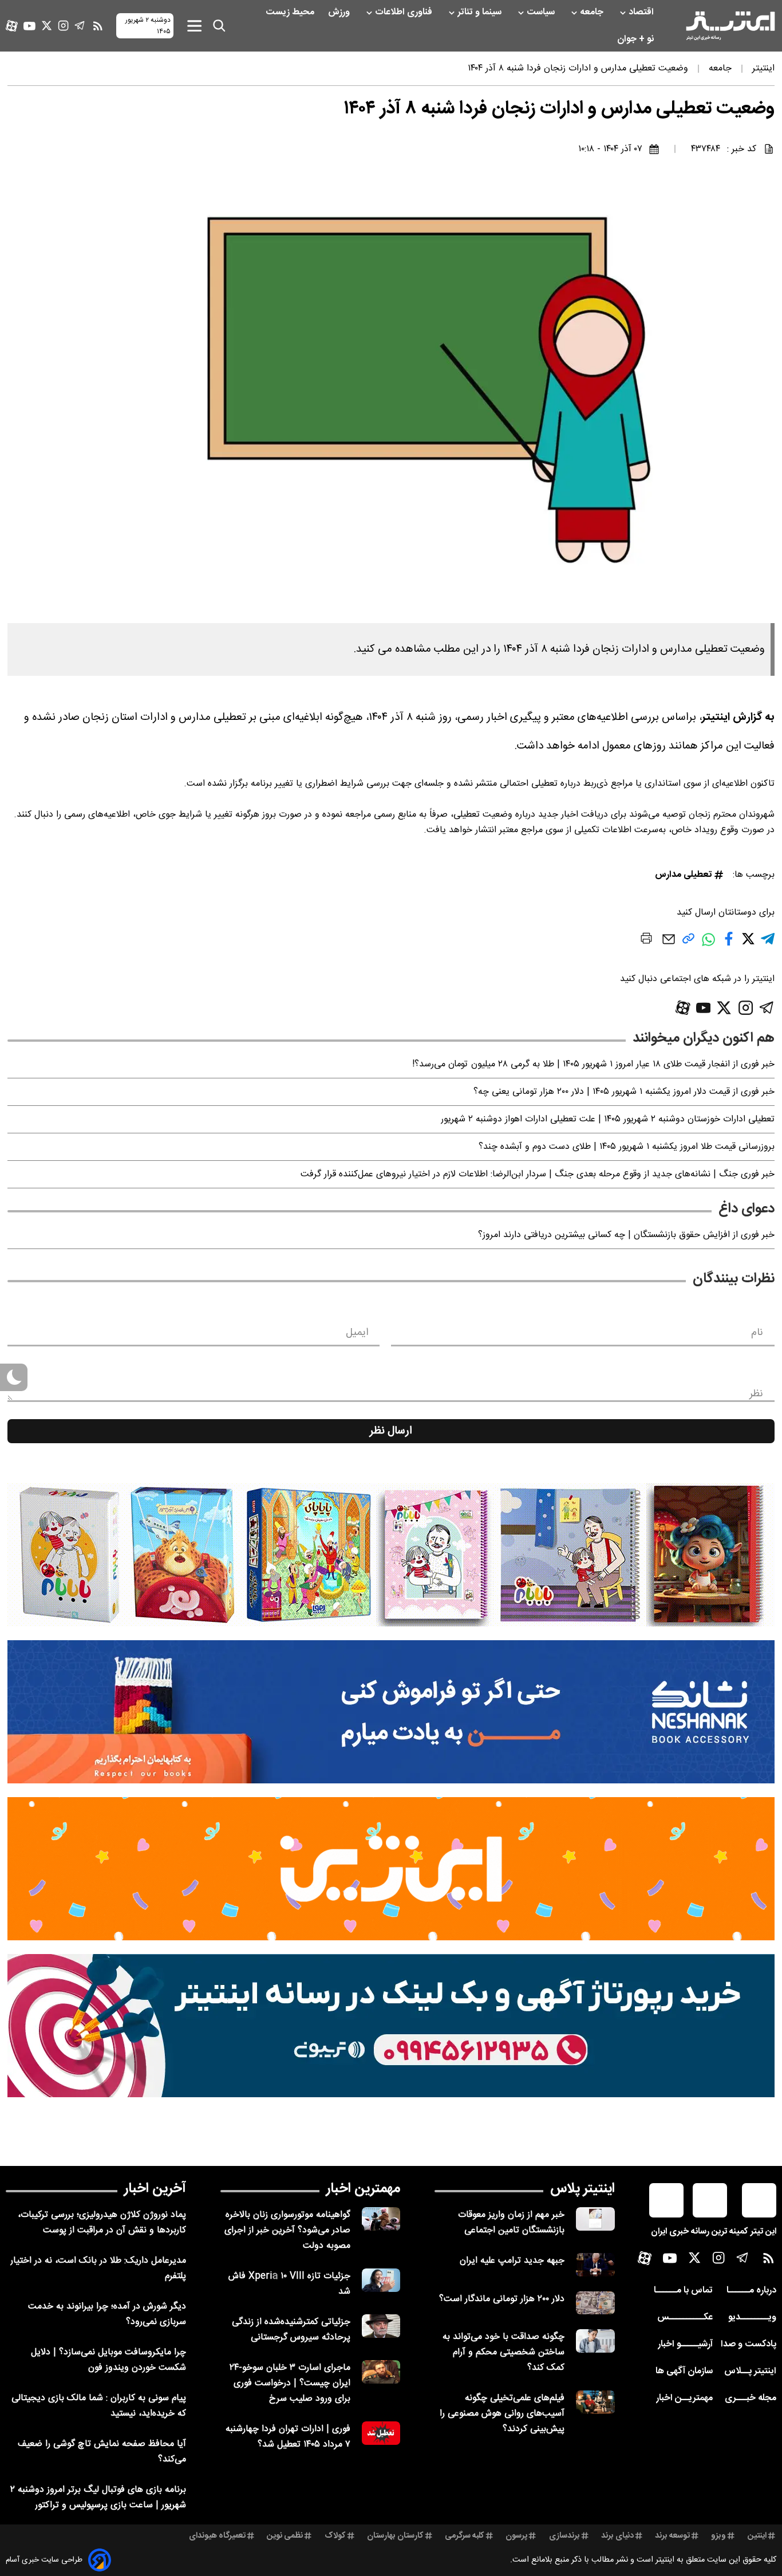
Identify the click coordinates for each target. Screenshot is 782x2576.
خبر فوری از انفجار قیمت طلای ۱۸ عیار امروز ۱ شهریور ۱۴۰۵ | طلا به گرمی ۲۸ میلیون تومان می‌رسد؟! (593, 1064)
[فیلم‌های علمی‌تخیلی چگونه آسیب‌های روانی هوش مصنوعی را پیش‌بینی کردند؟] (595, 2402)
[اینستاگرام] (63, 25)
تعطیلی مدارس (684, 875)
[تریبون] (391, 2026)
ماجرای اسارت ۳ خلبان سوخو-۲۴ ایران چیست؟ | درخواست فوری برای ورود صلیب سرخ (290, 2383)
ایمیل (357, 1333)
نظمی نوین (285, 2536)
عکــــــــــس (685, 2317)
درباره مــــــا (751, 2291)
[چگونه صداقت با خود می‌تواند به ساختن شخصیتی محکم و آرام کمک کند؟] (595, 2341)
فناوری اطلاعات (405, 12)
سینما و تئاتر (481, 12)
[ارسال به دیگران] (669, 945)
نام (757, 1333)
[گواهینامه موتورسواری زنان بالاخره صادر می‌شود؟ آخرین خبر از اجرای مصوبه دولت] (381, 2219)
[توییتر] (47, 25)
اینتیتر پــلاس (750, 2371)
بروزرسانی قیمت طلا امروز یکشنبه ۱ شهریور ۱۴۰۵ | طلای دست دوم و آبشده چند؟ (627, 1147)
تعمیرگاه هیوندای (217, 2536)
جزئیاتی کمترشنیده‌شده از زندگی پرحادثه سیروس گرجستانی (291, 2330)
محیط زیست (291, 12)
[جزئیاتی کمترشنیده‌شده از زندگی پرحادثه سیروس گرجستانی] (381, 2326)
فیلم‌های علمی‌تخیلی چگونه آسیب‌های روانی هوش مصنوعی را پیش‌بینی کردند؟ (502, 2414)
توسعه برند (672, 2536)
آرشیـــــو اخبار (685, 2344)
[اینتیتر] (730, 26)
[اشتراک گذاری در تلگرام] (768, 944)
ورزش (340, 12)
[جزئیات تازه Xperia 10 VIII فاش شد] (381, 2280)
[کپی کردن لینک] (688, 943)
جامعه (593, 12)
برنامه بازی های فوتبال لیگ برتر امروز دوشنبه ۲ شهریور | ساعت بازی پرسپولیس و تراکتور (98, 2498)
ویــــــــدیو (752, 2317)
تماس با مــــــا (683, 2291)
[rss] (98, 26)
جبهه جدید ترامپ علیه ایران (512, 2261)
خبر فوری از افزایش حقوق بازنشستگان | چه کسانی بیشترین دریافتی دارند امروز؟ (626, 1235)
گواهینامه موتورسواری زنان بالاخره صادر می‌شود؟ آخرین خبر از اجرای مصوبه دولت (287, 2230)
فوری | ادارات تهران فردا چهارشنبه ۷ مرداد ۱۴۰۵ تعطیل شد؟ (288, 2437)
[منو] (194, 25)
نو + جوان (637, 39)
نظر (756, 1394)
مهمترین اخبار (363, 2189)
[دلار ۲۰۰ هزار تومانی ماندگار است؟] (595, 2303)
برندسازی (564, 2536)
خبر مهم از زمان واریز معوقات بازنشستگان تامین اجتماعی (511, 2223)
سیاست (542, 12)
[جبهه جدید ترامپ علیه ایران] (595, 2265)
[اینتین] (391, 1869)
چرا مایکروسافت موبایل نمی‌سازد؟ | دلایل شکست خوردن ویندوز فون (108, 2360)
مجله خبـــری (751, 2398)
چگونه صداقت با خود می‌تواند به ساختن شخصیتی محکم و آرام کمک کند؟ (503, 2352)
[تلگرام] (80, 25)
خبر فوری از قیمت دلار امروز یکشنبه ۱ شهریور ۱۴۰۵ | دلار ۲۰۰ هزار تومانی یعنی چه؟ (624, 1092)
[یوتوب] (29, 26)
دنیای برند (617, 2536)
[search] (219, 26)
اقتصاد (642, 12)
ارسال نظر (391, 1431)
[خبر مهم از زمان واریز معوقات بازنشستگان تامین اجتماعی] (595, 2219)
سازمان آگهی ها (684, 2371)
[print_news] (646, 940)
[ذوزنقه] (391, 1555)
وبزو (718, 2536)
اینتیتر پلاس (582, 2189)
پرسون (516, 2536)
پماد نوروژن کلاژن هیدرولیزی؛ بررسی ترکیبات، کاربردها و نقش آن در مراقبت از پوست (102, 2223)
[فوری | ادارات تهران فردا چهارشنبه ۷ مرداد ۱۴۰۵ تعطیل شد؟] (381, 2433)
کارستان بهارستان (395, 2536)
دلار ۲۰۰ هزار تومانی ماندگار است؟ (502, 2299)
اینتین (757, 2536)
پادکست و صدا (749, 2344)
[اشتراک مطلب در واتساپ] (708, 945)
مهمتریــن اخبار (684, 2398)
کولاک (335, 2536)
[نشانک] (391, 1712)
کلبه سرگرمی (465, 2536)
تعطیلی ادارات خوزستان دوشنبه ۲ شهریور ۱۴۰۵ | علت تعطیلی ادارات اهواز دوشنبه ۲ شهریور (608, 1119)
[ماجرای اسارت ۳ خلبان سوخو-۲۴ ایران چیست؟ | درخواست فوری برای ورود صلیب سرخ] (381, 2372)
